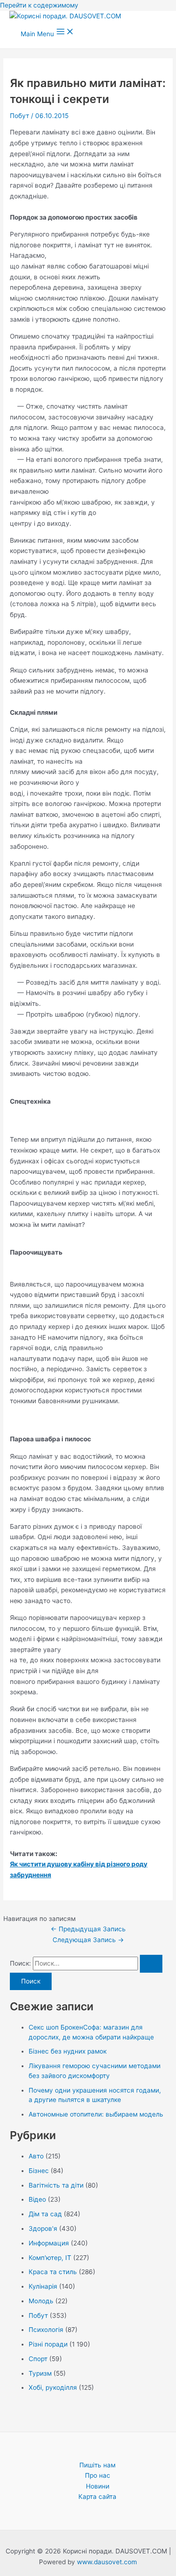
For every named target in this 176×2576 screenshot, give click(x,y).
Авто (36, 2156)
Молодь (41, 2301)
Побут (19, 116)
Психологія (46, 2330)
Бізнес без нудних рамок (68, 2051)
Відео (37, 2199)
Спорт (38, 2359)
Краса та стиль (53, 2272)
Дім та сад (45, 2214)
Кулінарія (43, 2286)
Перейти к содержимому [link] (39, 5)
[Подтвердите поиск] (151, 1964)
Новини (98, 2486)
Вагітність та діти (56, 2185)
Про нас (98, 2475)
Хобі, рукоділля (53, 2387)
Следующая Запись (88, 1940)
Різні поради (48, 2344)
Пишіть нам (97, 2465)
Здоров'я (43, 2228)
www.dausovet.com (107, 2562)
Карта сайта (97, 2497)
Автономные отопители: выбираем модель (96, 2114)
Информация (49, 2243)
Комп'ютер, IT (50, 2258)
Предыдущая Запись (88, 1929)
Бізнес (39, 2171)
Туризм (40, 2373)
